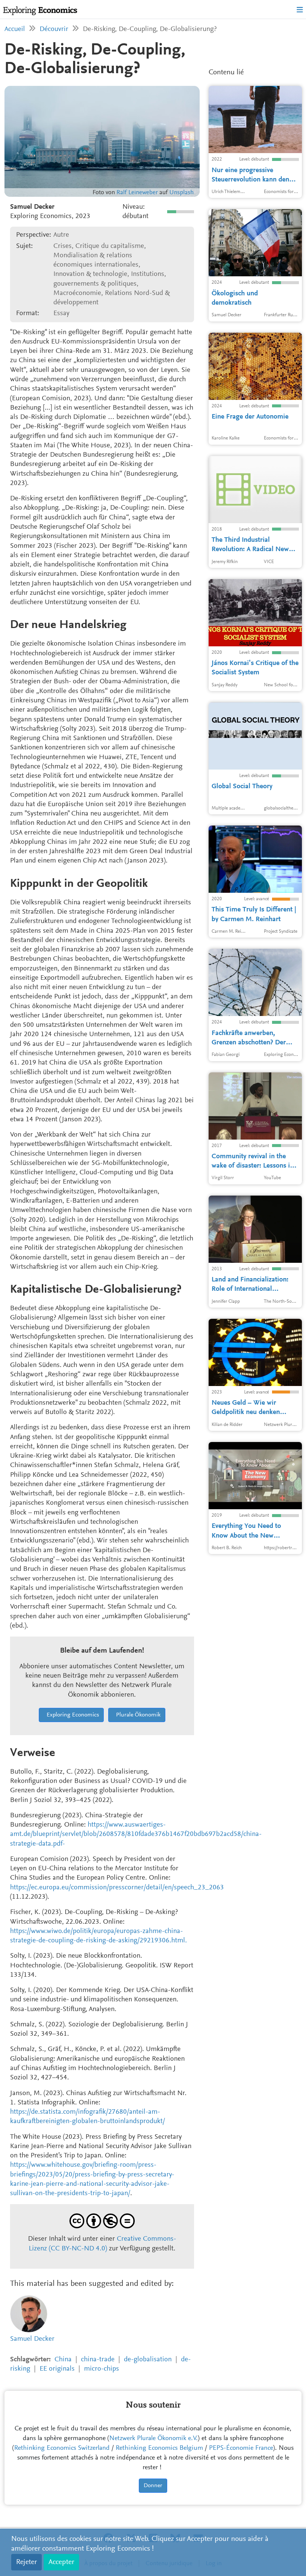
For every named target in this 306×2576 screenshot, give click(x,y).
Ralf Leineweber (137, 193)
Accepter (61, 2562)
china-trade (98, 2360)
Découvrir (54, 29)
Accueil (15, 29)
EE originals (57, 2369)
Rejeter (26, 2562)
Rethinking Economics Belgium (159, 2448)
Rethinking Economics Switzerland (62, 2448)
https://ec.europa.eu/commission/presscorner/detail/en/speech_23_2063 (117, 1888)
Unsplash (182, 193)
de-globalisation (148, 2360)
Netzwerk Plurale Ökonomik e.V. (154, 2439)
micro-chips (102, 2369)
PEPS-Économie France (241, 2448)
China (63, 2360)
